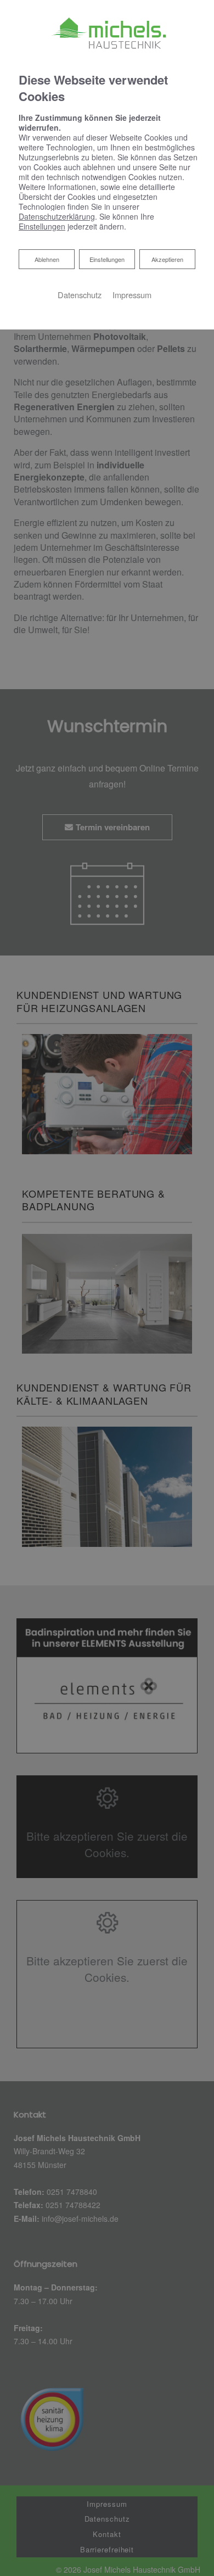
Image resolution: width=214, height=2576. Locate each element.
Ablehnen (47, 259)
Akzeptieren (167, 259)
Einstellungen (107, 259)
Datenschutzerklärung (57, 216)
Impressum (132, 295)
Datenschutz (80, 295)
